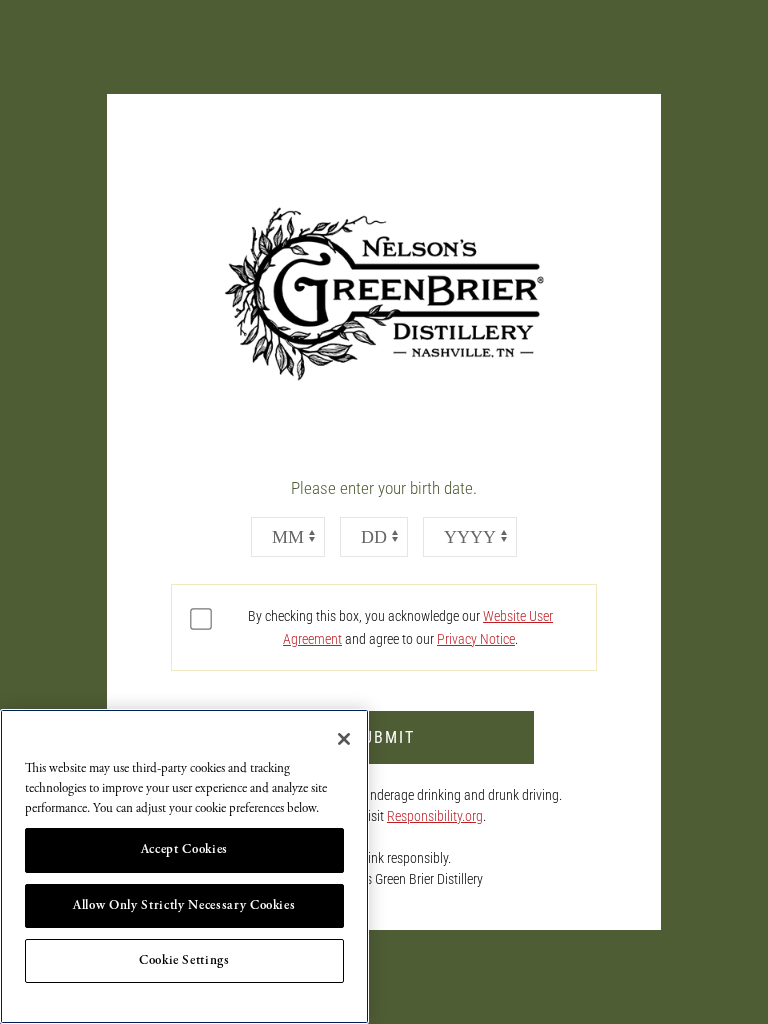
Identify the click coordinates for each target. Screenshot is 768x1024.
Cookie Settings (184, 960)
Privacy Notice (476, 639)
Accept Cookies (184, 849)
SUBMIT (384, 737)
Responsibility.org (435, 816)
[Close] (344, 739)
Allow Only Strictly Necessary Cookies (184, 905)
